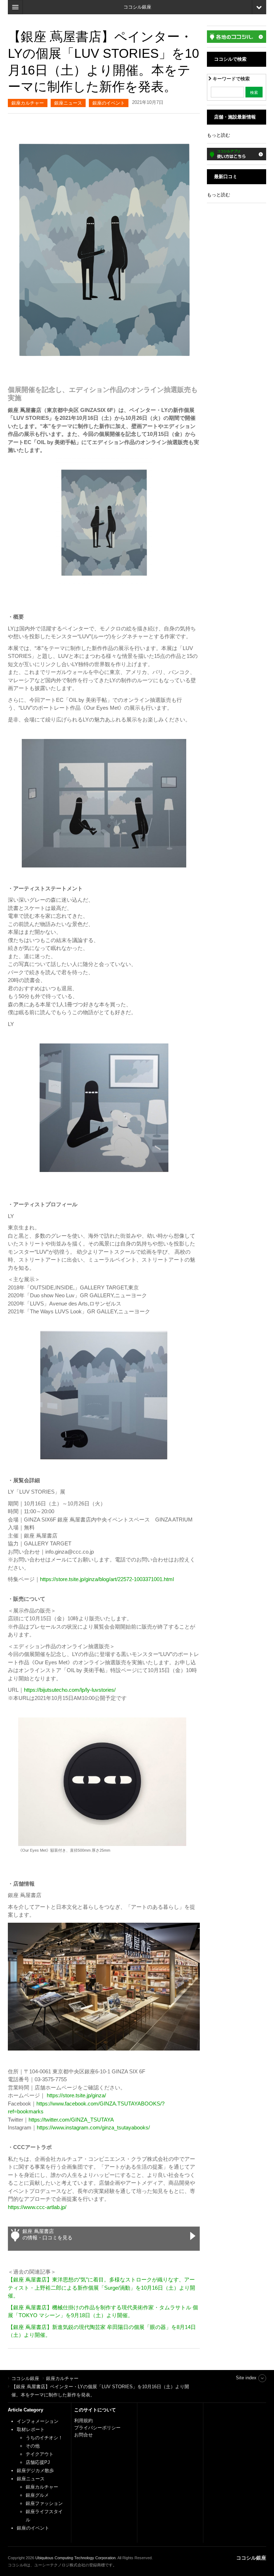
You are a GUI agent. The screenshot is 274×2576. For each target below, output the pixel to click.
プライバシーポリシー (98, 2428)
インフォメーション (38, 2421)
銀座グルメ (37, 2495)
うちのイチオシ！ (44, 2438)
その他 (33, 2446)
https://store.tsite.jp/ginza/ (76, 2095)
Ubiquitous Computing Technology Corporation (75, 2558)
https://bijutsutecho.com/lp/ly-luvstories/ (70, 1690)
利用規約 (83, 2421)
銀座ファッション (44, 2503)
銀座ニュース (68, 103)
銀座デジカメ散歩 (35, 2471)
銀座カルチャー (28, 103)
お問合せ (83, 2435)
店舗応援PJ (38, 2462)
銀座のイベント (109, 103)
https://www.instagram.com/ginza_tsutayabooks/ (93, 2127)
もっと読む (219, 135)
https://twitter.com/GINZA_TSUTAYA (71, 2120)
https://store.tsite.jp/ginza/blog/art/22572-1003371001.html (107, 1579)
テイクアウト (40, 2454)
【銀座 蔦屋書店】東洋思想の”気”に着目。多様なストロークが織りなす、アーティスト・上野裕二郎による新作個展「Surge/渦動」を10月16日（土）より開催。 (102, 2288)
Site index (246, 2378)
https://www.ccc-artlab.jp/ (37, 2207)
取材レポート (31, 2429)
